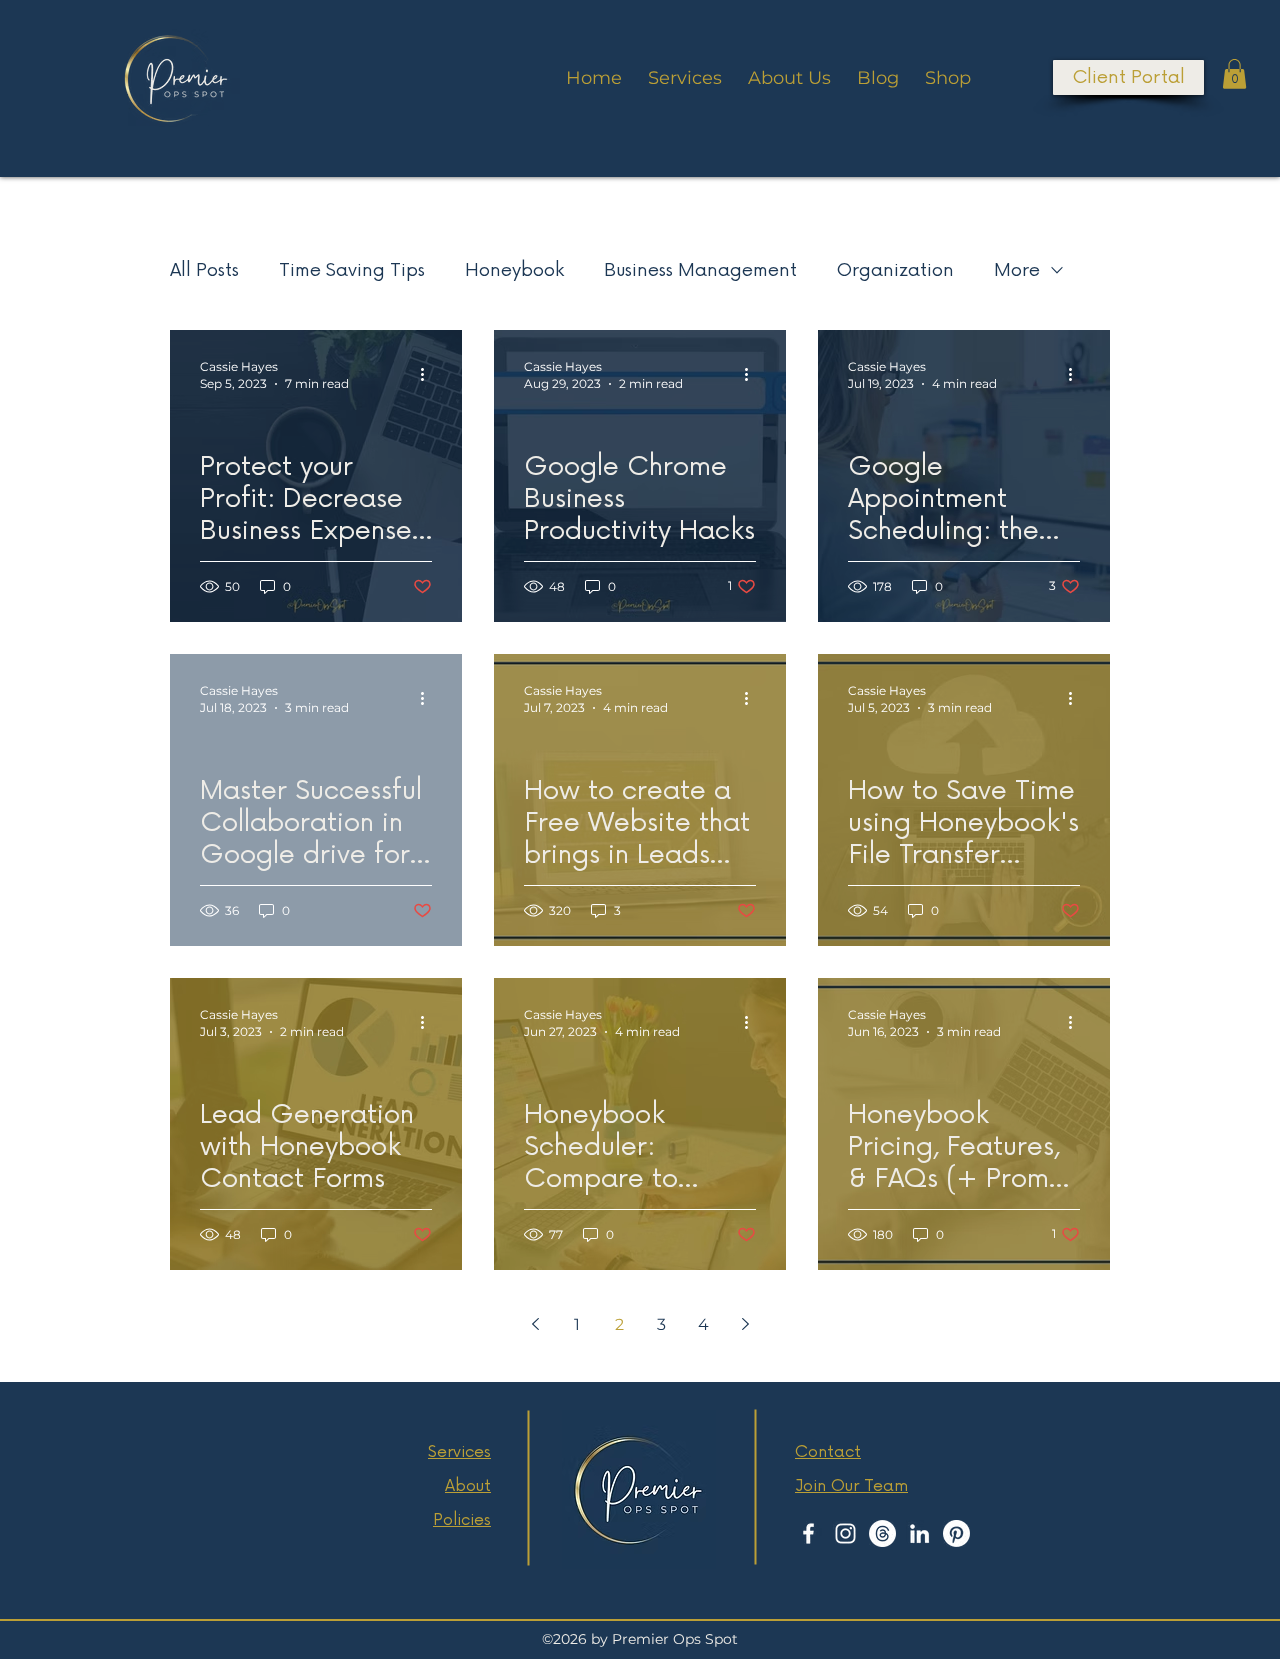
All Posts (204, 270)
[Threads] (882, 1533)
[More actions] (429, 374)
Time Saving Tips (352, 270)
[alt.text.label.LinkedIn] (919, 1533)
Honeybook (514, 270)
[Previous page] (535, 1324)
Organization (895, 270)
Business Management (700, 270)
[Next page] (745, 1324)
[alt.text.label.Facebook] (808, 1533)
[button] (1234, 74)
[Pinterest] (956, 1533)
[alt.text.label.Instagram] (845, 1533)
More (1017, 270)
